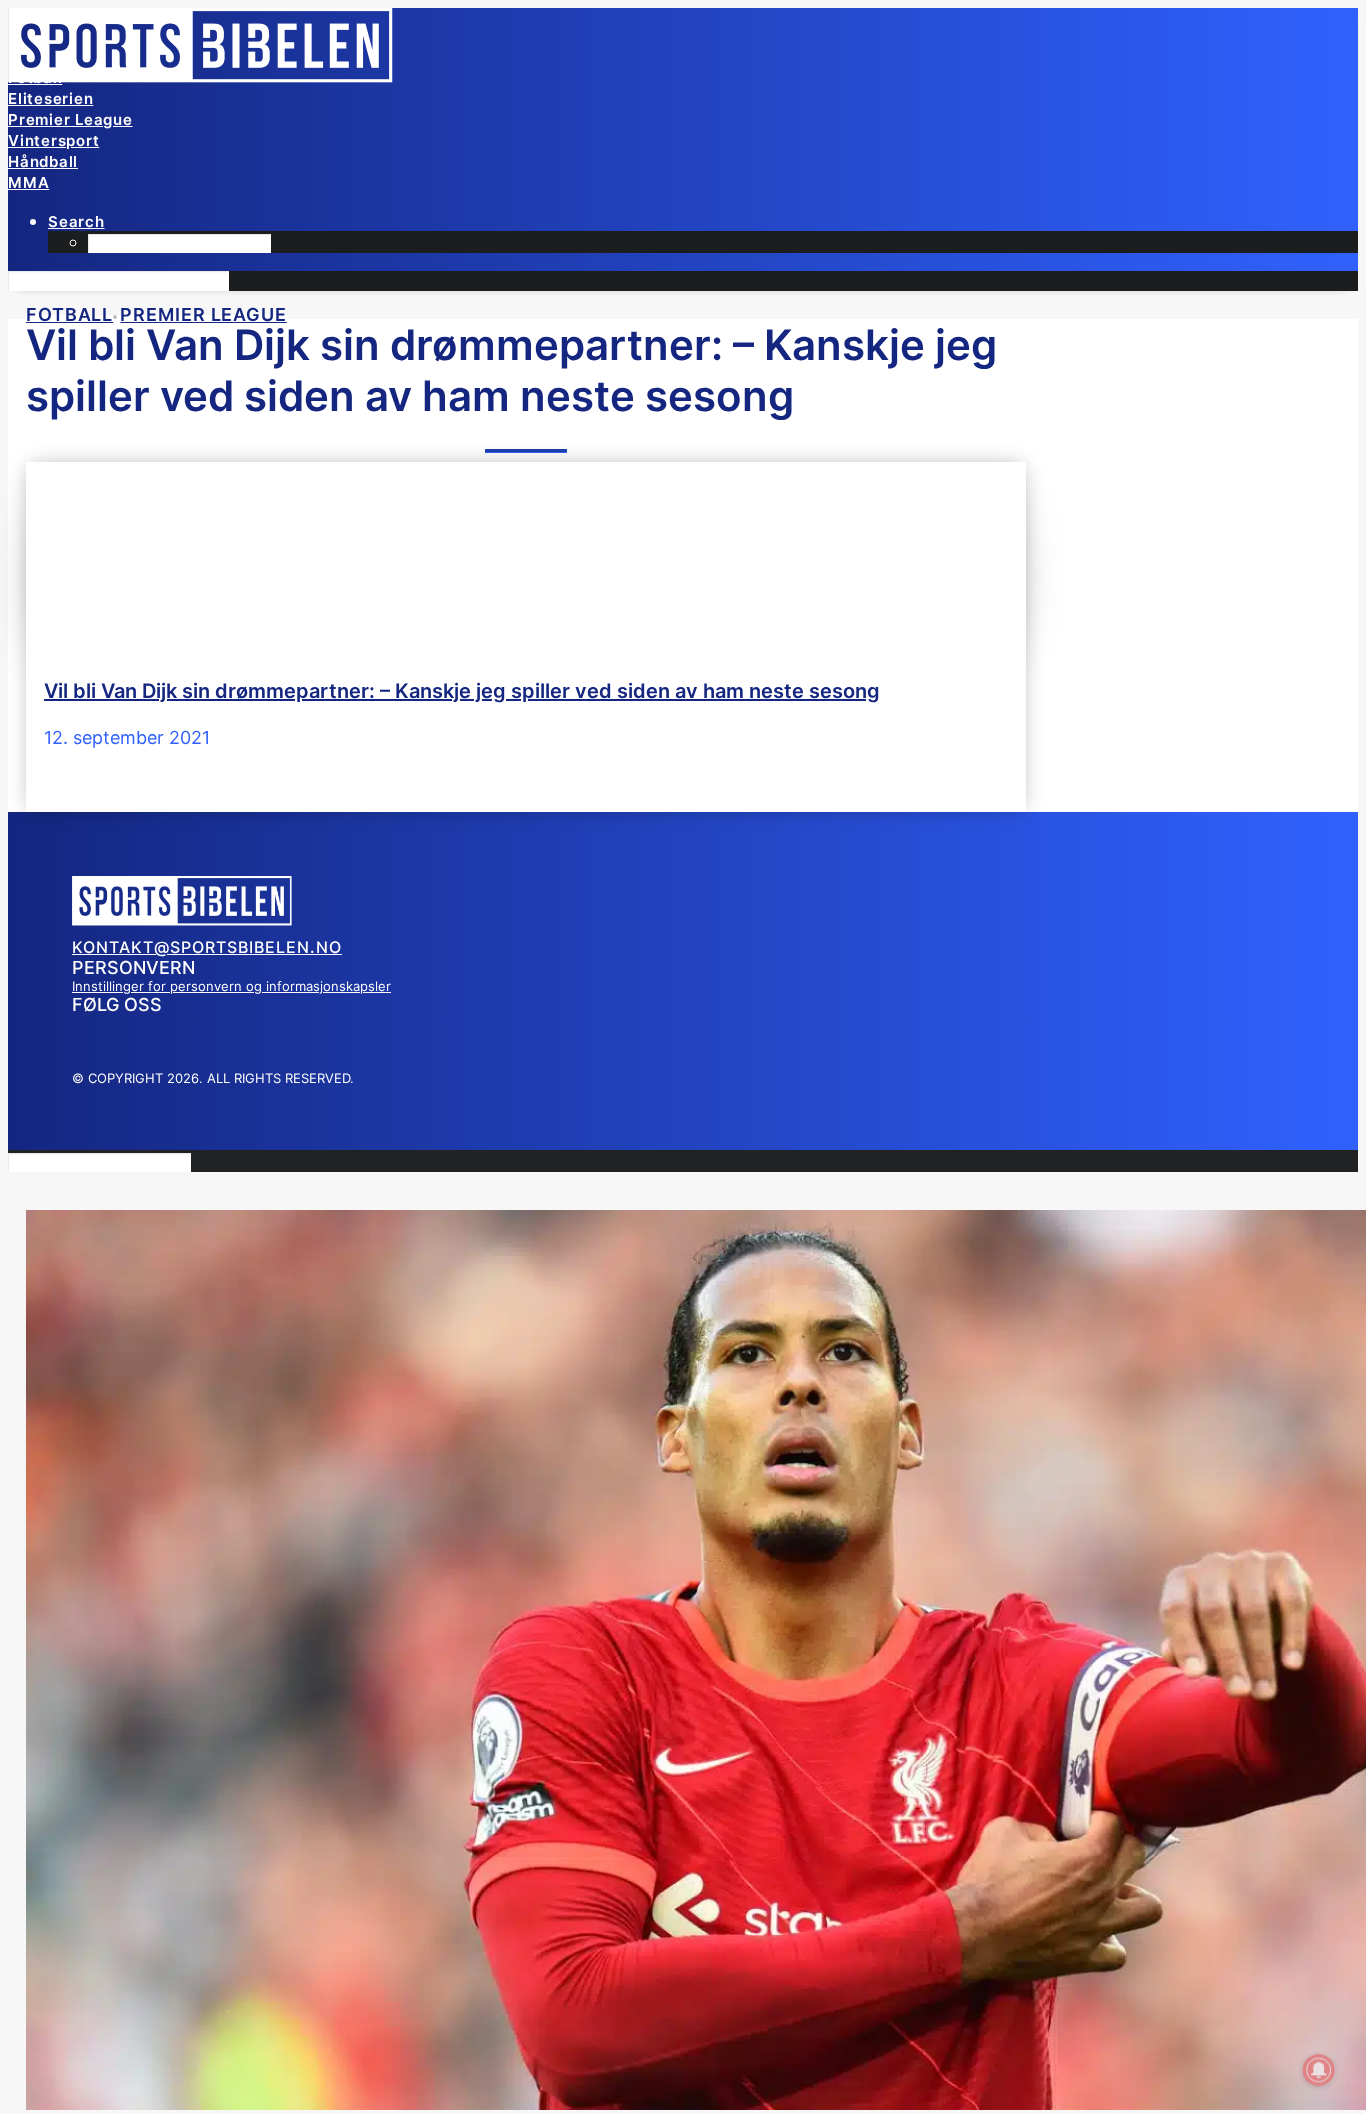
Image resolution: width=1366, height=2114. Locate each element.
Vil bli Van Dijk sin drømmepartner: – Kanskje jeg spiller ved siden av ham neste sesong (462, 691)
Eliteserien (50, 98)
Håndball (43, 161)
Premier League (70, 119)
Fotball (35, 77)
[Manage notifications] (1319, 2070)
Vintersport (53, 140)
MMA (28, 182)
